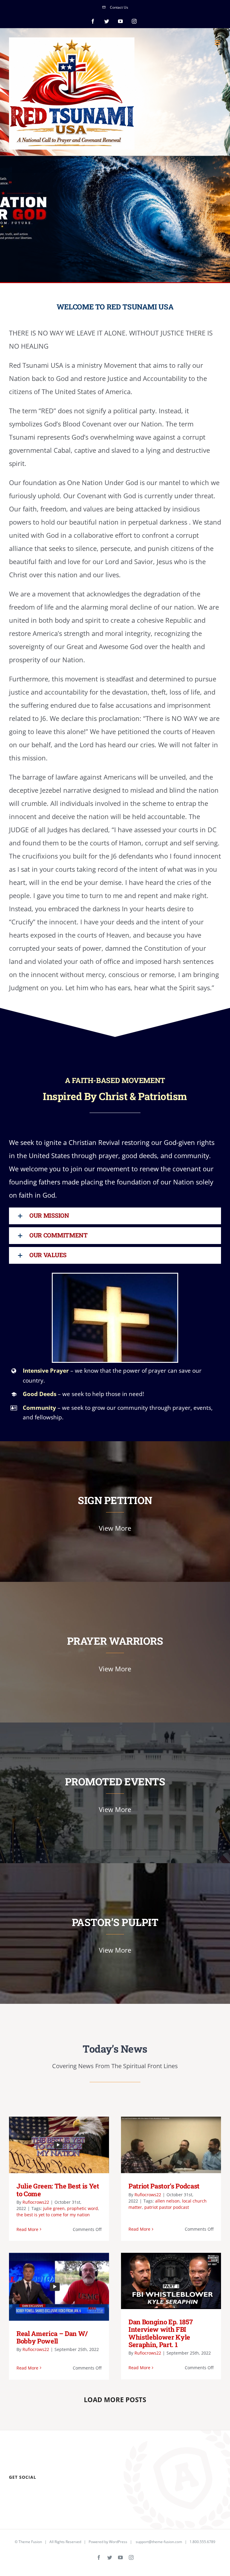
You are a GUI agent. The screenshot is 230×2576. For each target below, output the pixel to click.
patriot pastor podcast (167, 2207)
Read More (27, 2229)
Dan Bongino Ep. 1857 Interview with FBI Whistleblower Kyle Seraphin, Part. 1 (162, 2281)
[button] (115, 1216)
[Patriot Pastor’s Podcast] (171, 2145)
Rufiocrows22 (36, 2202)
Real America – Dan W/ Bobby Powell (50, 2287)
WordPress (118, 2542)
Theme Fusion (30, 2542)
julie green (54, 2208)
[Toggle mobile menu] (218, 43)
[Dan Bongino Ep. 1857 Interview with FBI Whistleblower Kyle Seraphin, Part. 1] (171, 2281)
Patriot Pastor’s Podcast (162, 2145)
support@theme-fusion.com (159, 2542)
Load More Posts (115, 2399)
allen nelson (167, 2201)
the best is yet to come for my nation (53, 2215)
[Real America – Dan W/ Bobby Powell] (59, 2287)
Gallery (68, 2145)
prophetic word (83, 2208)
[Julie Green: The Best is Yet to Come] (59, 2145)
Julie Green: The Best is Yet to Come (50, 2145)
